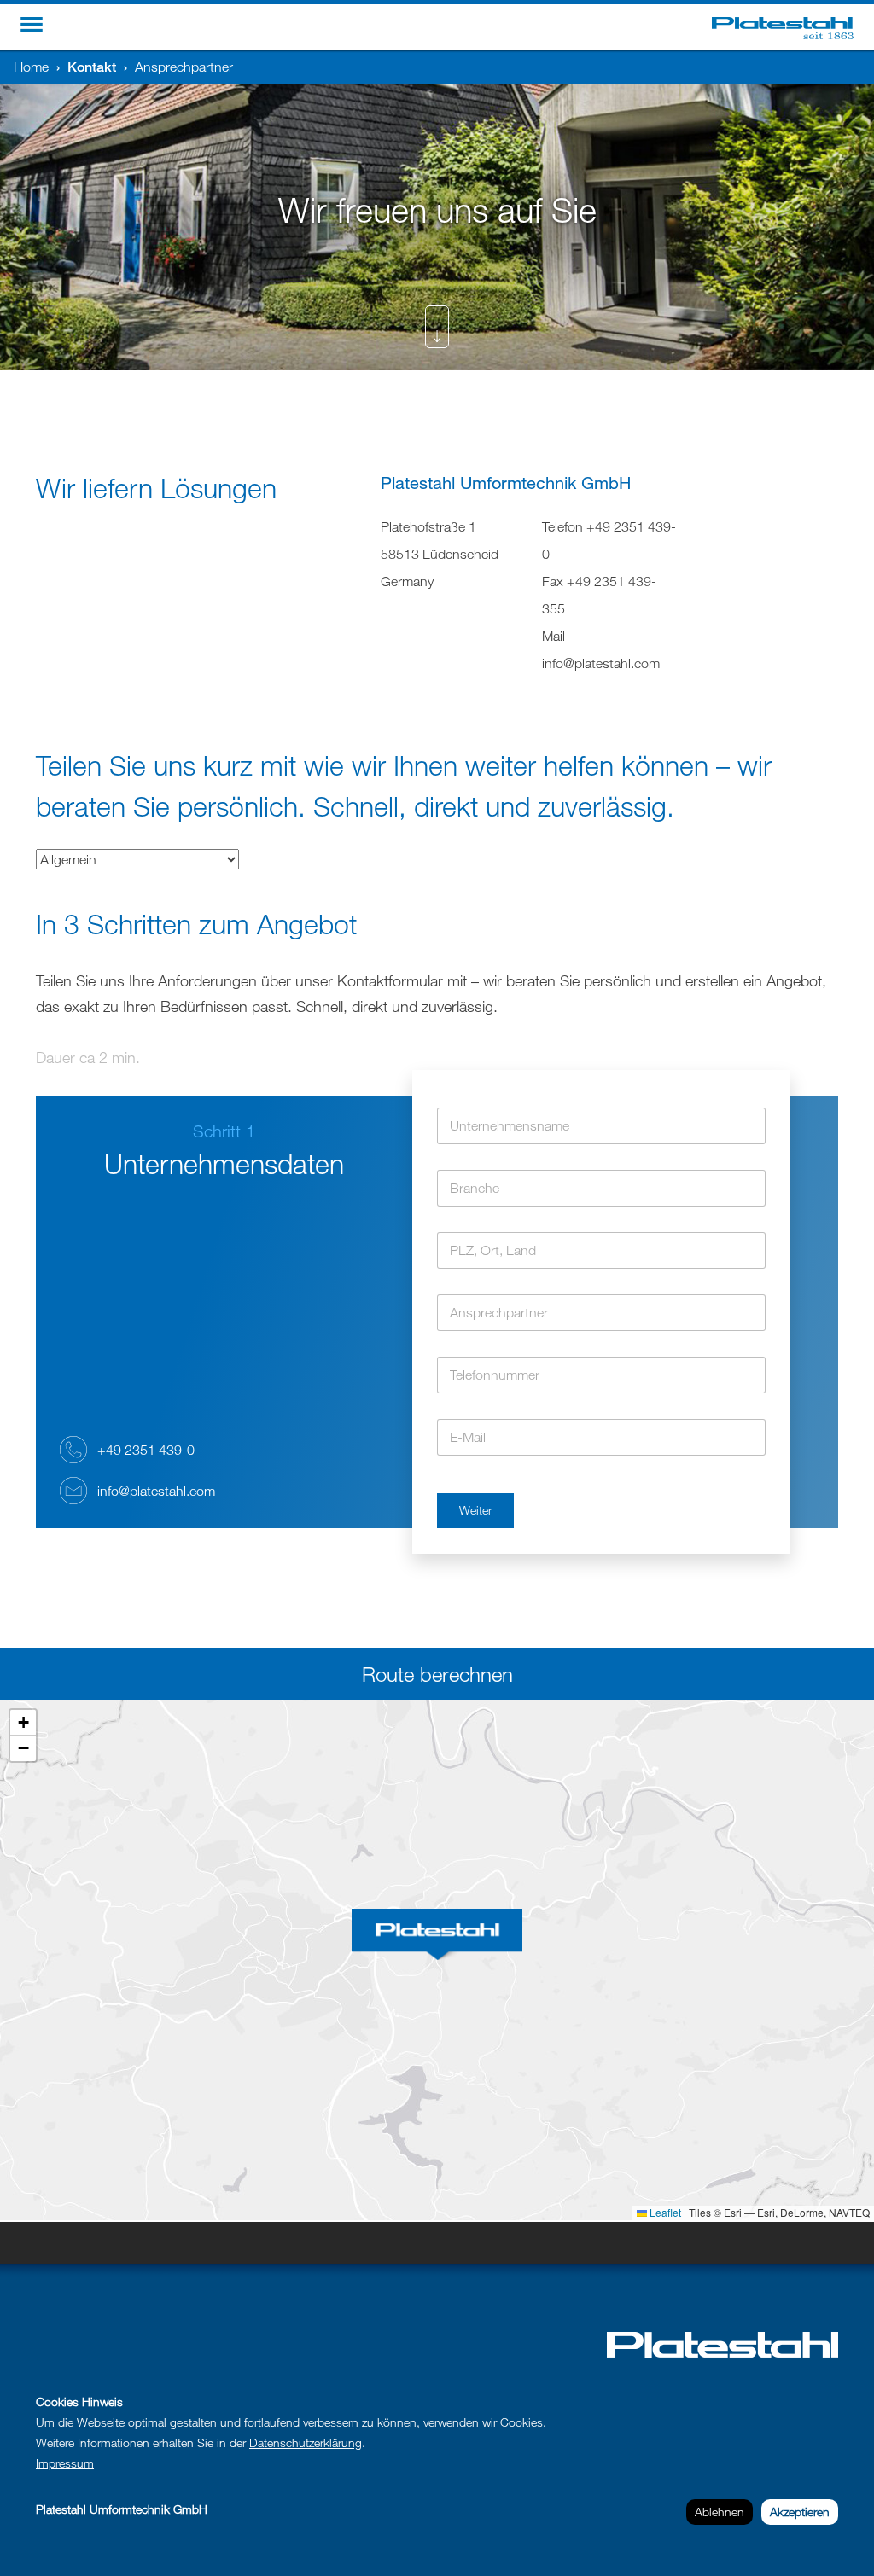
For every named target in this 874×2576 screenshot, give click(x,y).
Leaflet (664, 2212)
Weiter (475, 1510)
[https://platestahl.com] (793, 27)
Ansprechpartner (184, 67)
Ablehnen (720, 2512)
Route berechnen (437, 1674)
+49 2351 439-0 (146, 1450)
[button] (437, 1934)
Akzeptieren (800, 2512)
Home (31, 67)
